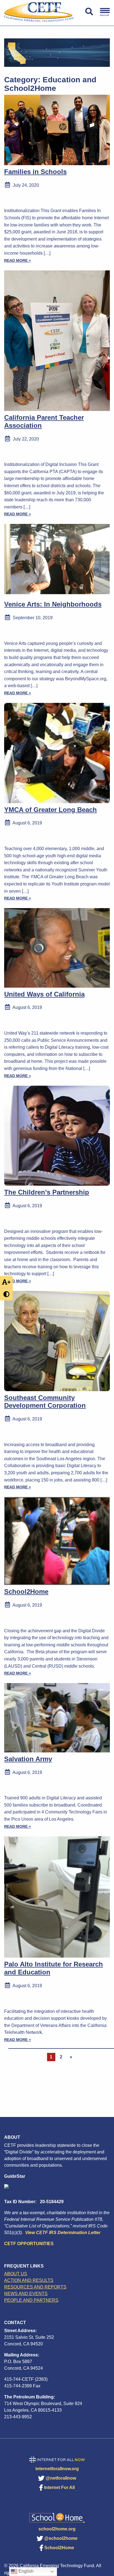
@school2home (61, 2538)
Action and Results (29, 2280)
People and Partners (31, 2300)
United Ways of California (44, 994)
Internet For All (59, 2487)
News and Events (26, 2294)
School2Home (26, 1592)
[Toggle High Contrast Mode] (6, 1294)
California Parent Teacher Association (44, 421)
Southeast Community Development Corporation (45, 1402)
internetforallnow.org (57, 2469)
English (25, 2571)
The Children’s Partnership (47, 1192)
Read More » (18, 260)
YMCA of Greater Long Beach (50, 810)
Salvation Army (28, 1759)
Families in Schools (35, 172)
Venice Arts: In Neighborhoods (53, 604)
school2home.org (57, 2529)
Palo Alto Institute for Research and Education (54, 1968)
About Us (16, 2274)
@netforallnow (61, 2478)
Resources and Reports (35, 2287)
